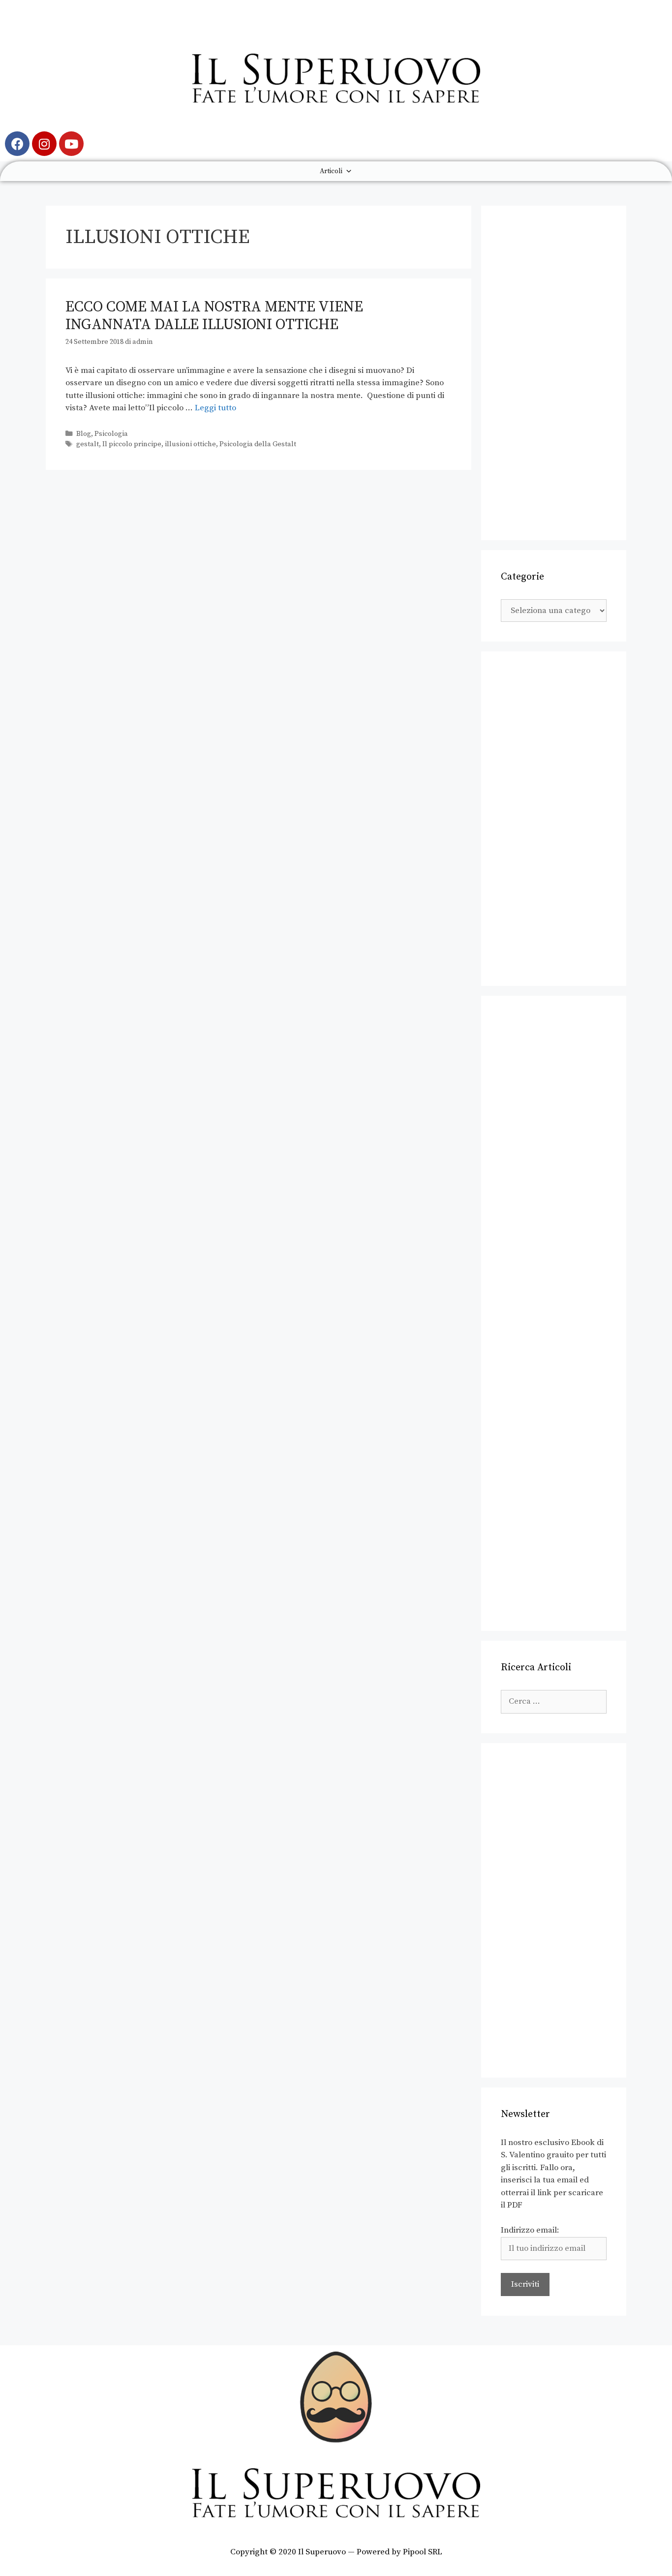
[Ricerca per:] (554, 1701)
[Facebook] (17, 144)
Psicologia (111, 434)
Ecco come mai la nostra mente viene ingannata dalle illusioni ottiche (214, 316)
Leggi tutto (215, 408)
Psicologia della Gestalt (258, 444)
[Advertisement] (554, 373)
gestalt (88, 444)
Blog (84, 434)
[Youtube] (71, 144)
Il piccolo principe (132, 444)
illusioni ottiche (190, 444)
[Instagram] (44, 144)
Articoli (331, 171)
